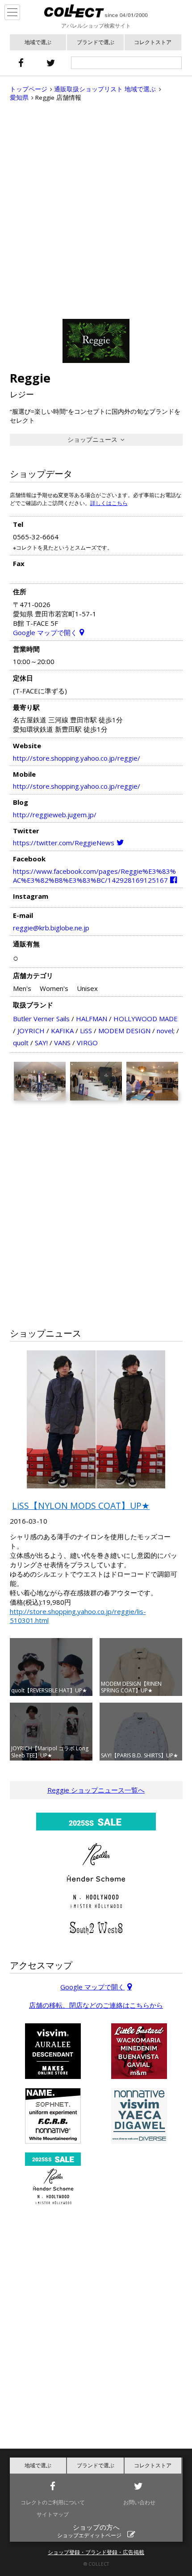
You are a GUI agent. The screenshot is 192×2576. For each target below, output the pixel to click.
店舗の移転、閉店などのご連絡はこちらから (96, 2005)
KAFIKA (62, 1031)
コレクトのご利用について (53, 2502)
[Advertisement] (96, 210)
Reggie (30, 378)
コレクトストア (153, 42)
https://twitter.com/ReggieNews (64, 843)
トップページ (29, 89)
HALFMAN (92, 1019)
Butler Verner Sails (41, 1019)
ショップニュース (92, 440)
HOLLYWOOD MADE (146, 1019)
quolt (21, 1043)
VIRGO (87, 1043)
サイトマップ (53, 2514)
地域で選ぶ (38, 42)
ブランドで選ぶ (96, 42)
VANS (62, 1043)
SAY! (41, 1043)
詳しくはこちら (109, 503)
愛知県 (19, 98)
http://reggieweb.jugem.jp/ (55, 815)
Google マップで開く (45, 632)
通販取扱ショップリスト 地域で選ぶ (105, 89)
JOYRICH (31, 1031)
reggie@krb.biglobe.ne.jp (51, 928)
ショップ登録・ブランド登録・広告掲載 (96, 2552)
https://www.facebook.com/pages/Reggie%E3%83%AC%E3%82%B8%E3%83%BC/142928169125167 (94, 876)
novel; (166, 1031)
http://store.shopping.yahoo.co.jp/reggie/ (77, 758)
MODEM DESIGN (124, 1031)
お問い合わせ (139, 2502)
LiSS (86, 1031)
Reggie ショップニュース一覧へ (96, 1790)
